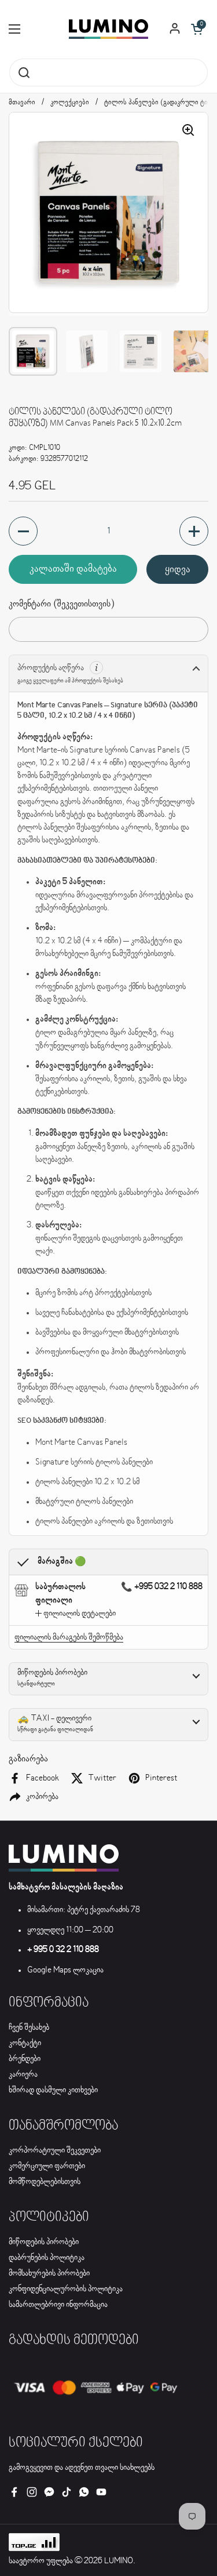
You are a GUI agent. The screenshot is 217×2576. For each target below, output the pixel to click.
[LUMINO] (108, 29)
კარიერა (23, 2074)
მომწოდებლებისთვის (45, 2182)
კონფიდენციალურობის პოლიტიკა (66, 2289)
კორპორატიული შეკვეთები (55, 2150)
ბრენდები (25, 2059)
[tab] (76, 1614)
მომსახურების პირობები (49, 2273)
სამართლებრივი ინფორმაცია (58, 2305)
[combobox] (108, 72)
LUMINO (119, 2561)
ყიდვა (178, 569)
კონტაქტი (25, 2043)
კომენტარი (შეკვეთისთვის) (61, 604)
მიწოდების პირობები (44, 2242)
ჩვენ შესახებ (29, 2028)
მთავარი (22, 103)
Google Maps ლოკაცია (65, 1970)
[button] (197, 29)
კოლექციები (70, 103)
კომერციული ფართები (47, 2166)
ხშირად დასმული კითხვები (53, 2090)
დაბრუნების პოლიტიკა (47, 2258)
